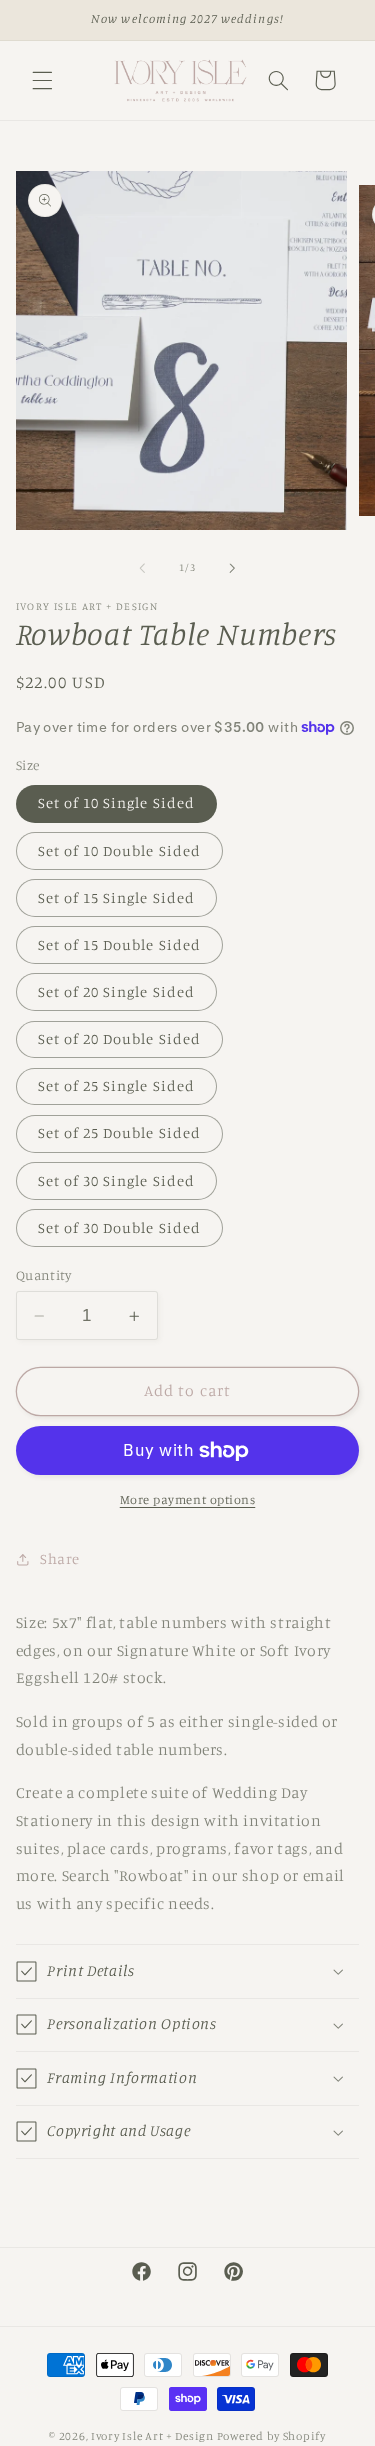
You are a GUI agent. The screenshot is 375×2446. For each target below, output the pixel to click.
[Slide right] (233, 568)
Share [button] (60, 1558)
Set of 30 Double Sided (119, 1227)
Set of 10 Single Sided (116, 802)
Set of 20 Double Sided (119, 1038)
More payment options (188, 1499)
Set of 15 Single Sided (116, 897)
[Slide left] (142, 568)
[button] (42, 80)
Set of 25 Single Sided (116, 1085)
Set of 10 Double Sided (119, 850)
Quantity (43, 1275)
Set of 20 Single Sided (116, 991)
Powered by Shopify (271, 2436)
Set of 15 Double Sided (119, 944)
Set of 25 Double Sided (119, 1132)
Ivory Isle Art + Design (152, 2436)
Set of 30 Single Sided (116, 1180)
